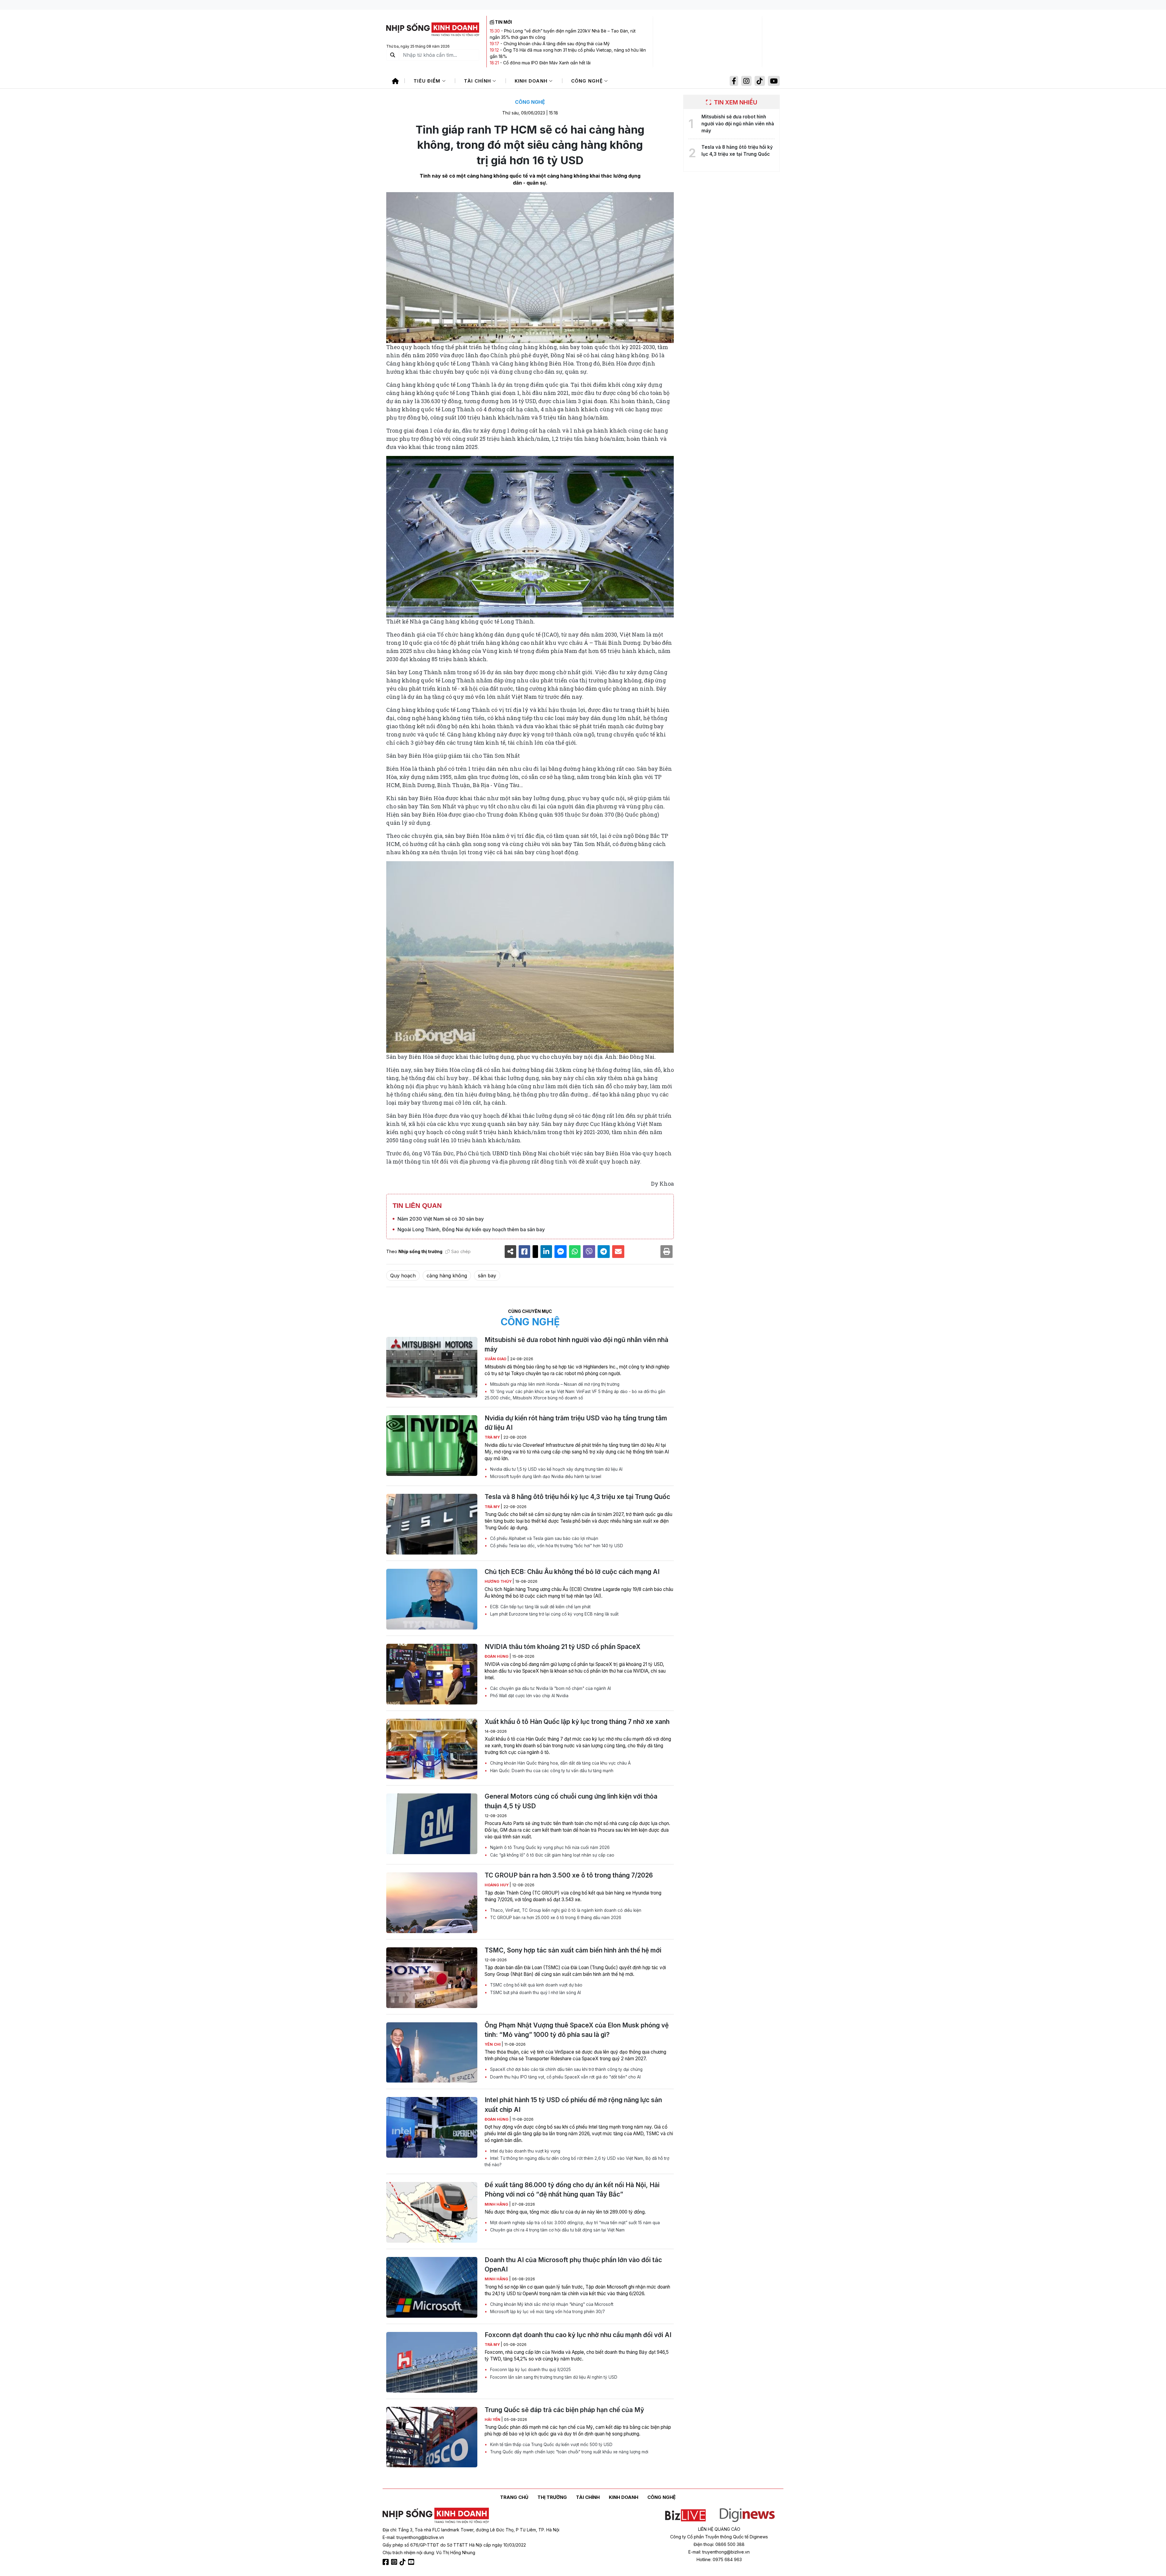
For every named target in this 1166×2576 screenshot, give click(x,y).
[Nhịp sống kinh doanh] (436, 2516)
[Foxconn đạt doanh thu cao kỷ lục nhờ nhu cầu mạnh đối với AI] (432, 2362)
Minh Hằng (497, 2204)
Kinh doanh (532, 81)
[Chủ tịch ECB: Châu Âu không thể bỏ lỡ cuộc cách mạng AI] (432, 1599)
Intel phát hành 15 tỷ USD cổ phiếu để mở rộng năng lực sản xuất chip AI (573, 2105)
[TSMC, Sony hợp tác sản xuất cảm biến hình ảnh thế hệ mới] (432, 1978)
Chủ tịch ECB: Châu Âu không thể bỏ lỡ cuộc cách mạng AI (572, 1572)
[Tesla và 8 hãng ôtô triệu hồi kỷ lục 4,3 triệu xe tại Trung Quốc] (432, 1524)
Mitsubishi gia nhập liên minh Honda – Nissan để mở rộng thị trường (554, 1384)
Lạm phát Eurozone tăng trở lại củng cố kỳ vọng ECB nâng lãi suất (554, 1614)
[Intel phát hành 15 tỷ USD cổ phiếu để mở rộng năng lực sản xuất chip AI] (432, 2127)
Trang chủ (514, 2497)
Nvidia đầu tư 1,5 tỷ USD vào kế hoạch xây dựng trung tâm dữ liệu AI (556, 1469)
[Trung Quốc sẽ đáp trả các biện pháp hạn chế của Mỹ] (432, 2437)
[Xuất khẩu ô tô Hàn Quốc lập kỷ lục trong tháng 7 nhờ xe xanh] (432, 1749)
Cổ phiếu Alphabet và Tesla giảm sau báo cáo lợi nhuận (544, 1538)
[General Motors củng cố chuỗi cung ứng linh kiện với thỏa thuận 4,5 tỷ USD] (432, 1824)
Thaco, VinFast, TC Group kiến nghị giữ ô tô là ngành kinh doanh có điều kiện (565, 1910)
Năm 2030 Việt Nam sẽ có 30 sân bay (441, 1219)
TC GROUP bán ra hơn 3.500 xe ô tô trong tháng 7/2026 (569, 1875)
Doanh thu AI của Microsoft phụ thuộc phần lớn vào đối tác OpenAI (573, 2265)
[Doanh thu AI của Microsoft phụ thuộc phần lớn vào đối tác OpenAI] (432, 2287)
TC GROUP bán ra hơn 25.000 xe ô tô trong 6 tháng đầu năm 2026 (555, 1918)
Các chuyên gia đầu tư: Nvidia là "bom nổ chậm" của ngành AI (550, 1688)
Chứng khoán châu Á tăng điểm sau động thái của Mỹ (557, 44)
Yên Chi (493, 2044)
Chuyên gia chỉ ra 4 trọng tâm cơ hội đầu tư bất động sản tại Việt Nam (557, 2230)
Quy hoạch (403, 1276)
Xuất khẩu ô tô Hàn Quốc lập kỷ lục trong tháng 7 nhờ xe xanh (577, 1722)
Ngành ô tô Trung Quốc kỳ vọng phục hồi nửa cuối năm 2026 (549, 1847)
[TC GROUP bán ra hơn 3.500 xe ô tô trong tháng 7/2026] (432, 1903)
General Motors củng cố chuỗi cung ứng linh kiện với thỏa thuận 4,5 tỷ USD (571, 1801)
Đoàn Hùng (497, 1656)
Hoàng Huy (497, 1885)
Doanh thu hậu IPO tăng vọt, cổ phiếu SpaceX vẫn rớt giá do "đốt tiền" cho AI (565, 2077)
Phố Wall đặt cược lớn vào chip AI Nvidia (529, 1696)
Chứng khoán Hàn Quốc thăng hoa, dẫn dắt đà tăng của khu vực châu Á (560, 1763)
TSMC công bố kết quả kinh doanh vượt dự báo (536, 1985)
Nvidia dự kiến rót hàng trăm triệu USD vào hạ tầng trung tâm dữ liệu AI (576, 1423)
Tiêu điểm (428, 81)
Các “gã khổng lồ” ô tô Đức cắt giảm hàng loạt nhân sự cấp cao (552, 1855)
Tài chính (478, 81)
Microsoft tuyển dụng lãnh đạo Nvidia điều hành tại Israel (545, 1477)
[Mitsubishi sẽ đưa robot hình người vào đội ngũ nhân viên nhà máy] (432, 1367)
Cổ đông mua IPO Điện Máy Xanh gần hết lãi (547, 63)
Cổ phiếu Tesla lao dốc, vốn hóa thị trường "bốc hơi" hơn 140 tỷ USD (556, 1546)
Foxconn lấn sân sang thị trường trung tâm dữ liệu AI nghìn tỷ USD (553, 2377)
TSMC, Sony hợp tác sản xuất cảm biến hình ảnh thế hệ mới (573, 1950)
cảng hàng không (447, 1276)
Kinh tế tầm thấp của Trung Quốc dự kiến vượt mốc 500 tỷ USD (551, 2445)
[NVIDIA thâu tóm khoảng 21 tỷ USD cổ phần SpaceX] (432, 1674)
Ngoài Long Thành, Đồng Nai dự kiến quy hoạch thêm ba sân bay (471, 1229)
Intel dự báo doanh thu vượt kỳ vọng (525, 2151)
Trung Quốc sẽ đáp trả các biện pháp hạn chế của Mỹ (564, 2410)
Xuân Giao (496, 1359)
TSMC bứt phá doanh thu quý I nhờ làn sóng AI (535, 1993)
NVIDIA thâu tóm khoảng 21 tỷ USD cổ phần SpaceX (563, 1647)
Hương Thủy (499, 1581)
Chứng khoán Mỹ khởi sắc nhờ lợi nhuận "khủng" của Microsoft (551, 2304)
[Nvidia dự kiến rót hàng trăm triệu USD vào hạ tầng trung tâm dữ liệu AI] (432, 1446)
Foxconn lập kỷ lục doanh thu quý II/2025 (530, 2370)
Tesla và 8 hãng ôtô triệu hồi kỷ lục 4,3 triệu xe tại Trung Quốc (577, 1497)
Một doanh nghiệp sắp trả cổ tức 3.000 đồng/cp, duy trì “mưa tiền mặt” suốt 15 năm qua (574, 2223)
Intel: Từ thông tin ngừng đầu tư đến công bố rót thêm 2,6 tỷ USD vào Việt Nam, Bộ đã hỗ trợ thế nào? (577, 2161)
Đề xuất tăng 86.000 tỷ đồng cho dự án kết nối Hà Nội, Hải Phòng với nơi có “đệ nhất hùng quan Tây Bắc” (572, 2190)
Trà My (493, 1437)
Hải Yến (493, 2420)
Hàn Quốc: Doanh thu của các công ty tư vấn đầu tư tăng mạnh (551, 1771)
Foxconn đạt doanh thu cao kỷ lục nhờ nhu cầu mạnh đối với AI (578, 2335)
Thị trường (552, 2497)
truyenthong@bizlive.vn (420, 2537)
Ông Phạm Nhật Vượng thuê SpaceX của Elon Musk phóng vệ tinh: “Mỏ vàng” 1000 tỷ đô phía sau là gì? (577, 2030)
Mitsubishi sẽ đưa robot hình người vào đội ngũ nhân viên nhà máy (576, 1344)
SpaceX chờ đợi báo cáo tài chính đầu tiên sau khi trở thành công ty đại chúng (566, 2069)
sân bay (487, 1276)
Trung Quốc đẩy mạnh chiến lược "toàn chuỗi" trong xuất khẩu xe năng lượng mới (569, 2452)
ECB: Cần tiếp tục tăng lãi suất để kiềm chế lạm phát (540, 1607)
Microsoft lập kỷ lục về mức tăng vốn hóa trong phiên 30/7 (547, 2312)
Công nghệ (588, 81)
